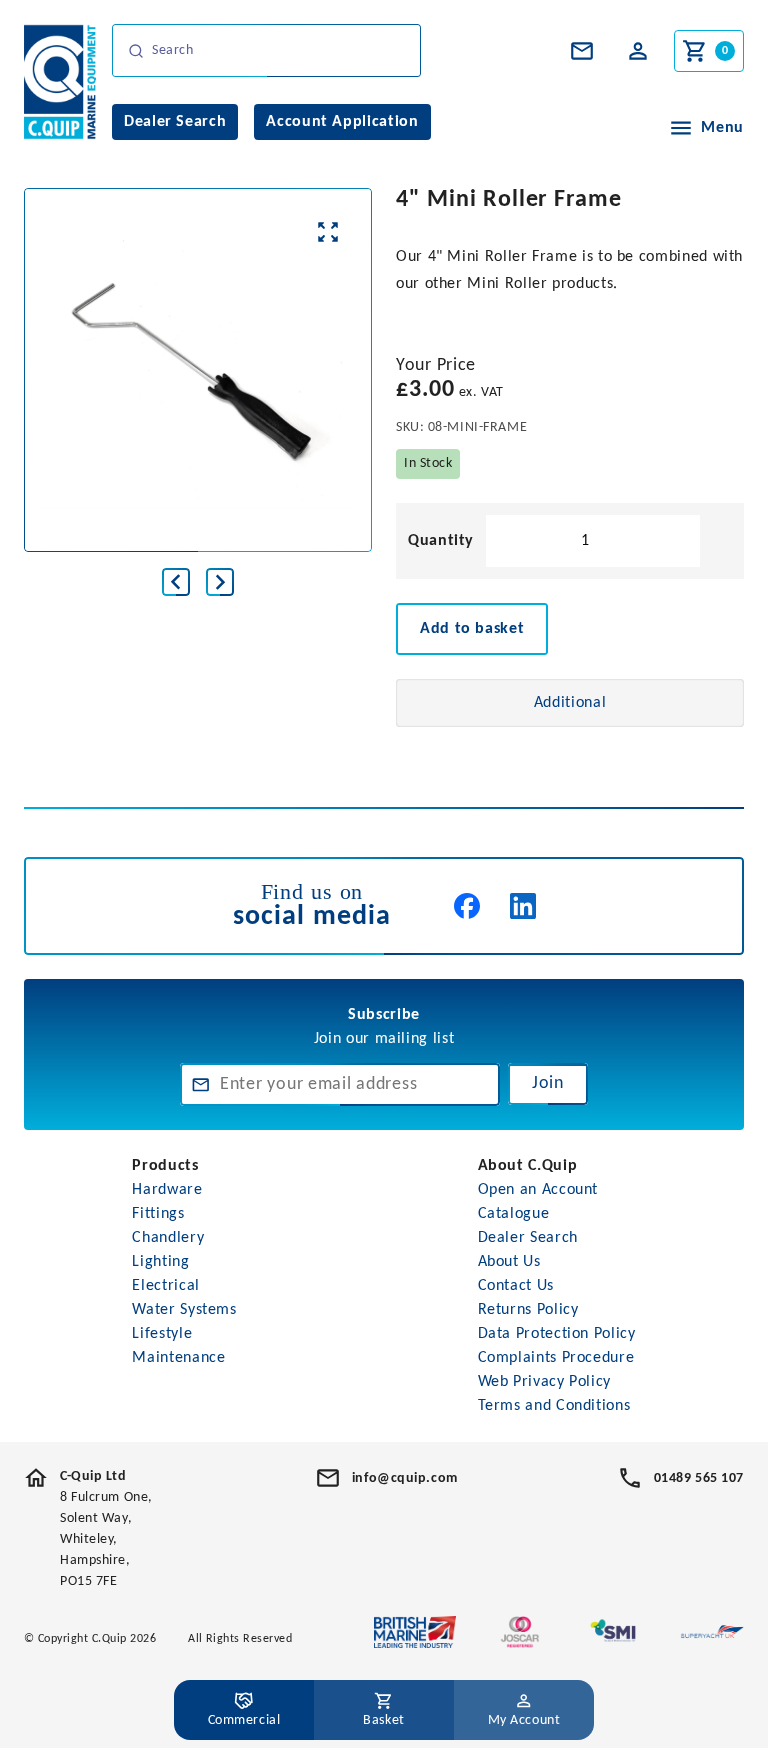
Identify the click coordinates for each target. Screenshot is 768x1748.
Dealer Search (528, 1238)
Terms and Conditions (554, 1406)
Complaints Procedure (556, 1358)
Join (548, 1083)
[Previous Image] (176, 582)
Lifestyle (162, 1334)
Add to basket (472, 629)
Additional (570, 703)
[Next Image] (220, 582)
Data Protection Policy (557, 1334)
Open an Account (538, 1190)
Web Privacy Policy (545, 1382)
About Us (509, 1262)
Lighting (160, 1262)
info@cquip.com (405, 1478)
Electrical (165, 1286)
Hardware (167, 1190)
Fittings (158, 1214)
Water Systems (184, 1310)
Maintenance (178, 1358)
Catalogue (514, 1214)
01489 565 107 (699, 1478)
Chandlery (168, 1238)
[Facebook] (467, 906)
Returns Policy (528, 1310)
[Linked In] (523, 906)
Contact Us (516, 1286)
